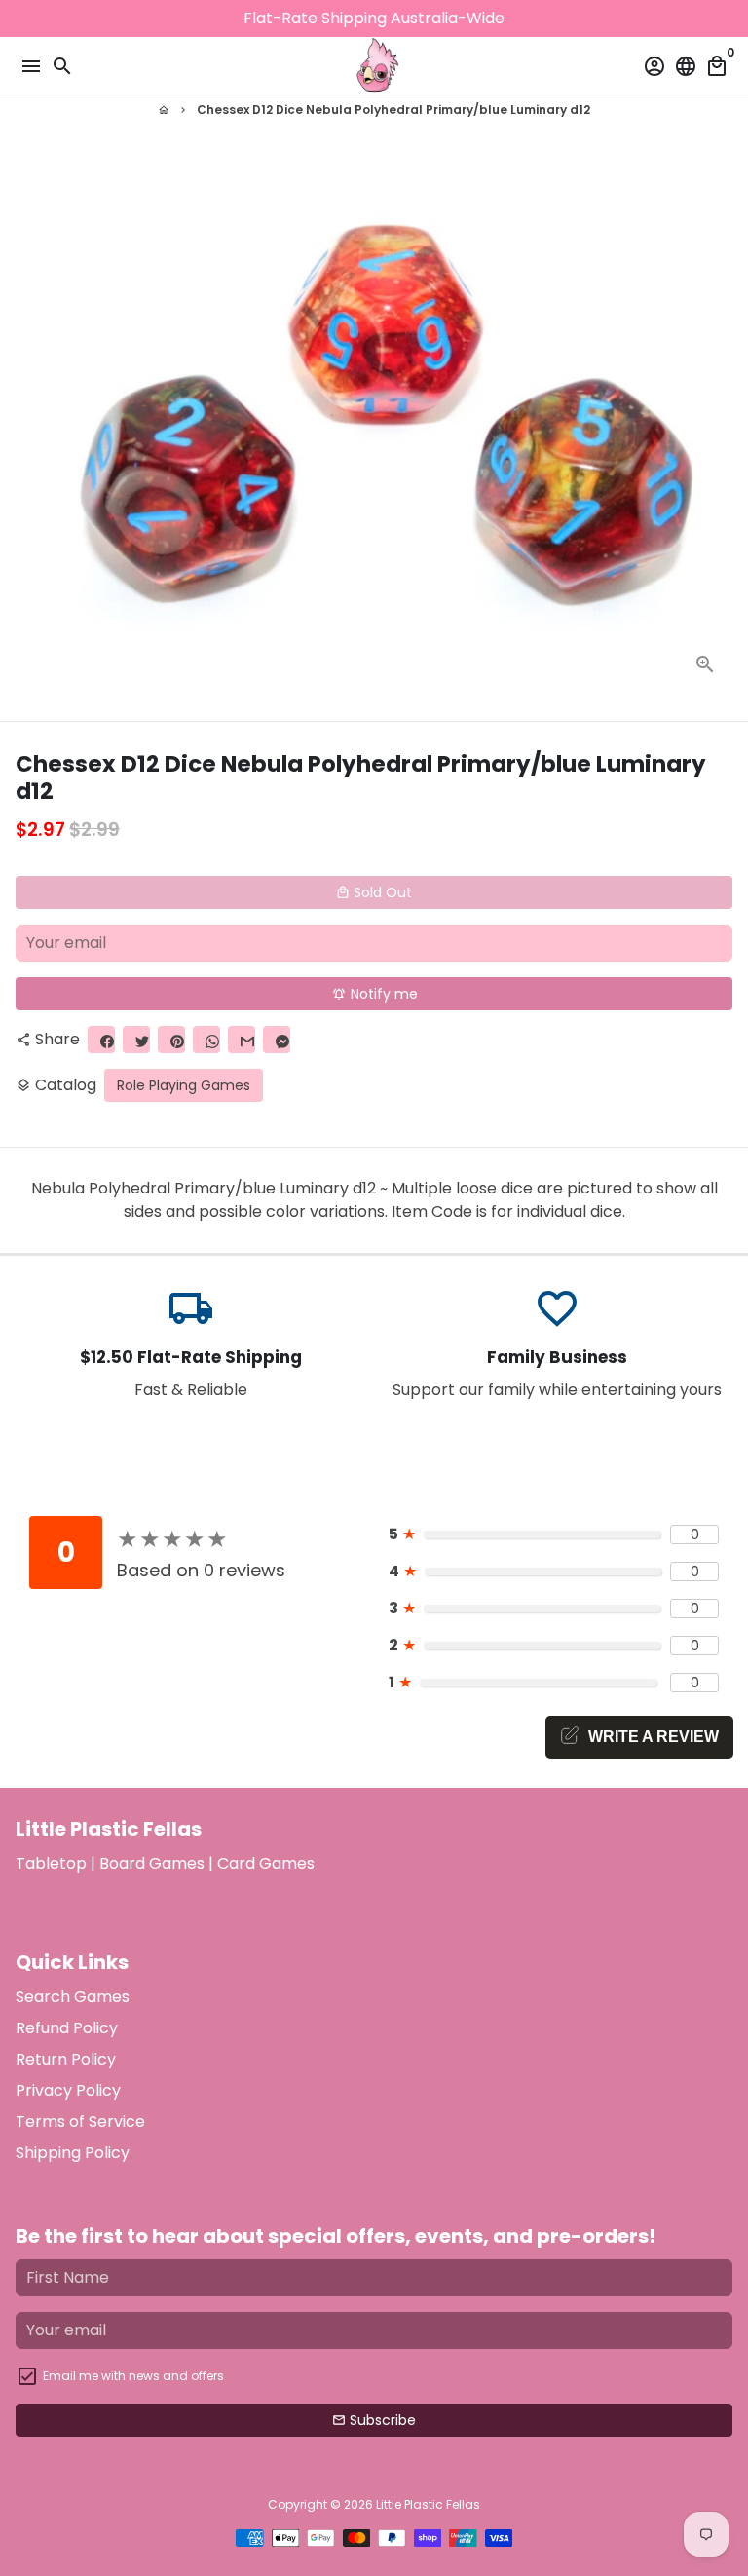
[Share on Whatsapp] (206, 1040)
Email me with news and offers (133, 2376)
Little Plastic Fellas (428, 2504)
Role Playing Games (184, 1085)
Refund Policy (67, 2028)
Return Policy (66, 2059)
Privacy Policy (68, 2090)
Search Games (73, 1997)
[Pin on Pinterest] (171, 1040)
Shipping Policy (73, 2153)
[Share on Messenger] (277, 1040)
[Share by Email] (242, 1040)
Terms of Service (80, 2121)
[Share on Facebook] (101, 1040)
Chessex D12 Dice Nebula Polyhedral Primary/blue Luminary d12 (393, 110)
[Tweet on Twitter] (136, 1040)
